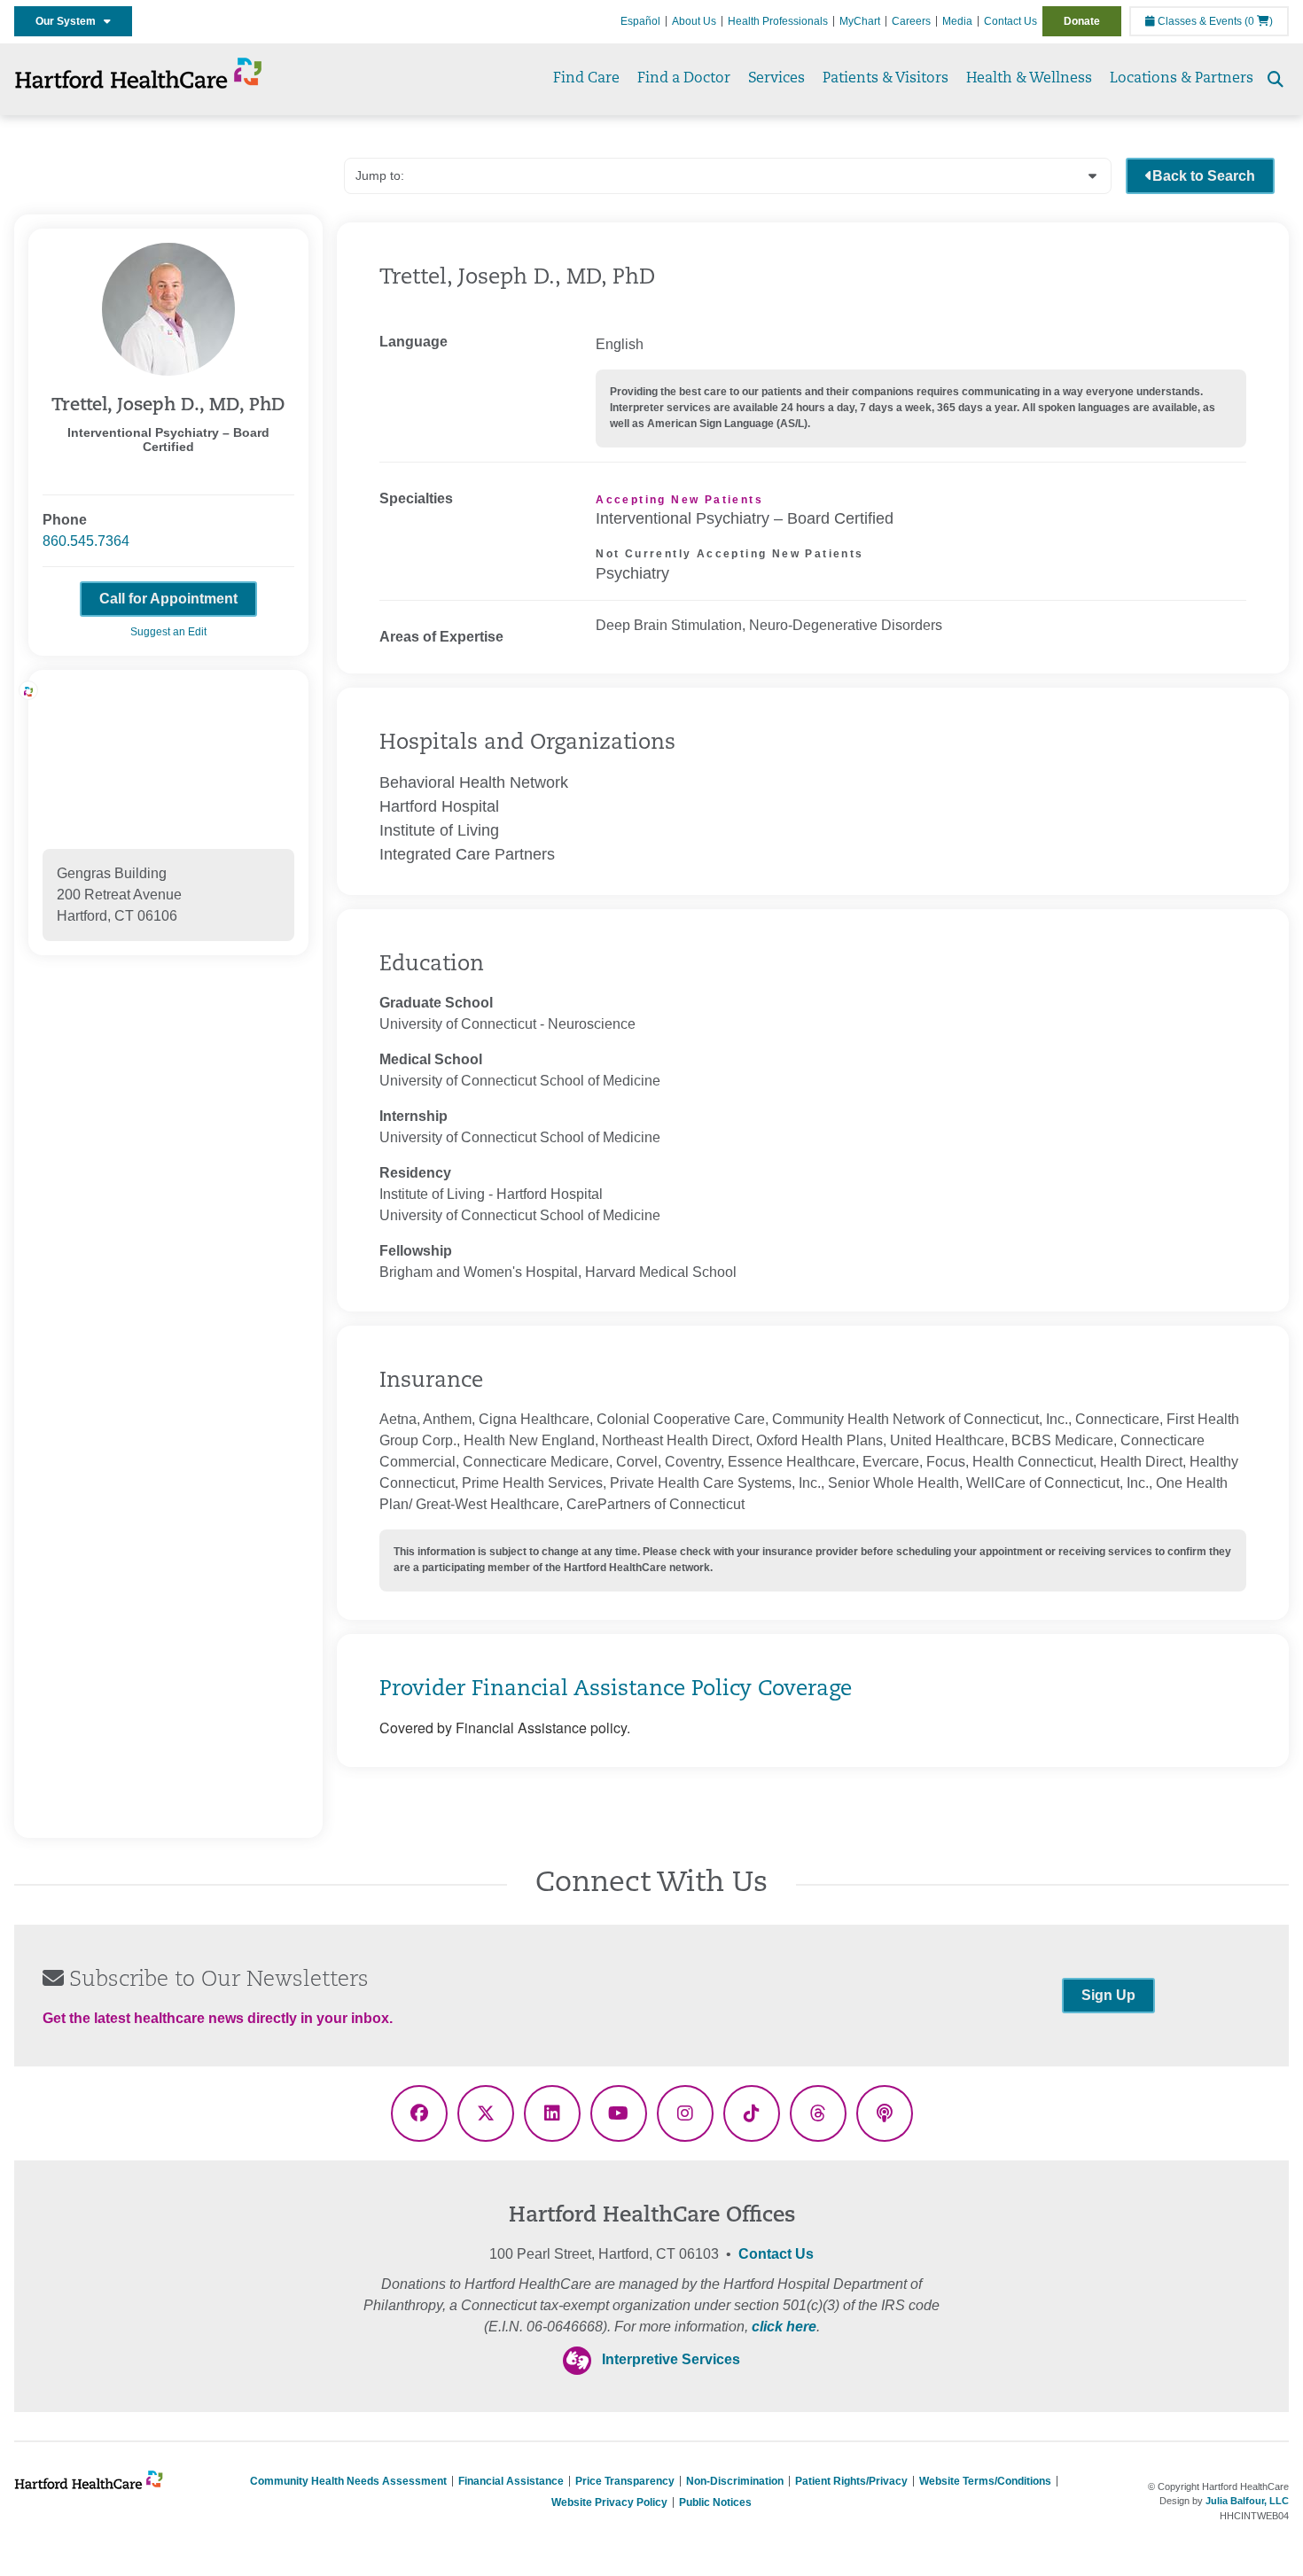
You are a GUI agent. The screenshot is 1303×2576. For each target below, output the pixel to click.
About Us (694, 21)
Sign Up (1108, 1995)
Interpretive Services (671, 2359)
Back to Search (1204, 176)
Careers (911, 21)
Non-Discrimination (735, 2481)
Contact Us (1010, 21)
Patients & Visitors (886, 79)
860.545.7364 (86, 541)
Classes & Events (1198, 21)
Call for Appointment (168, 599)
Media (957, 21)
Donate (1082, 21)
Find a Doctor (684, 79)
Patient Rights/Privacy (851, 2481)
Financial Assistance (511, 2481)
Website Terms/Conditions (985, 2481)
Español (640, 21)
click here (784, 2327)
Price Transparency (625, 2481)
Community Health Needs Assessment (348, 2481)
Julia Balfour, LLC (1247, 2501)
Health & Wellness (1029, 79)
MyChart (860, 21)
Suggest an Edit (168, 632)
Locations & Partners (1182, 79)
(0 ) (1259, 21)
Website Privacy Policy (609, 2502)
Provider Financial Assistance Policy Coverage (616, 1690)
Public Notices (715, 2502)
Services (776, 79)
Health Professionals (778, 21)
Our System (70, 21)
